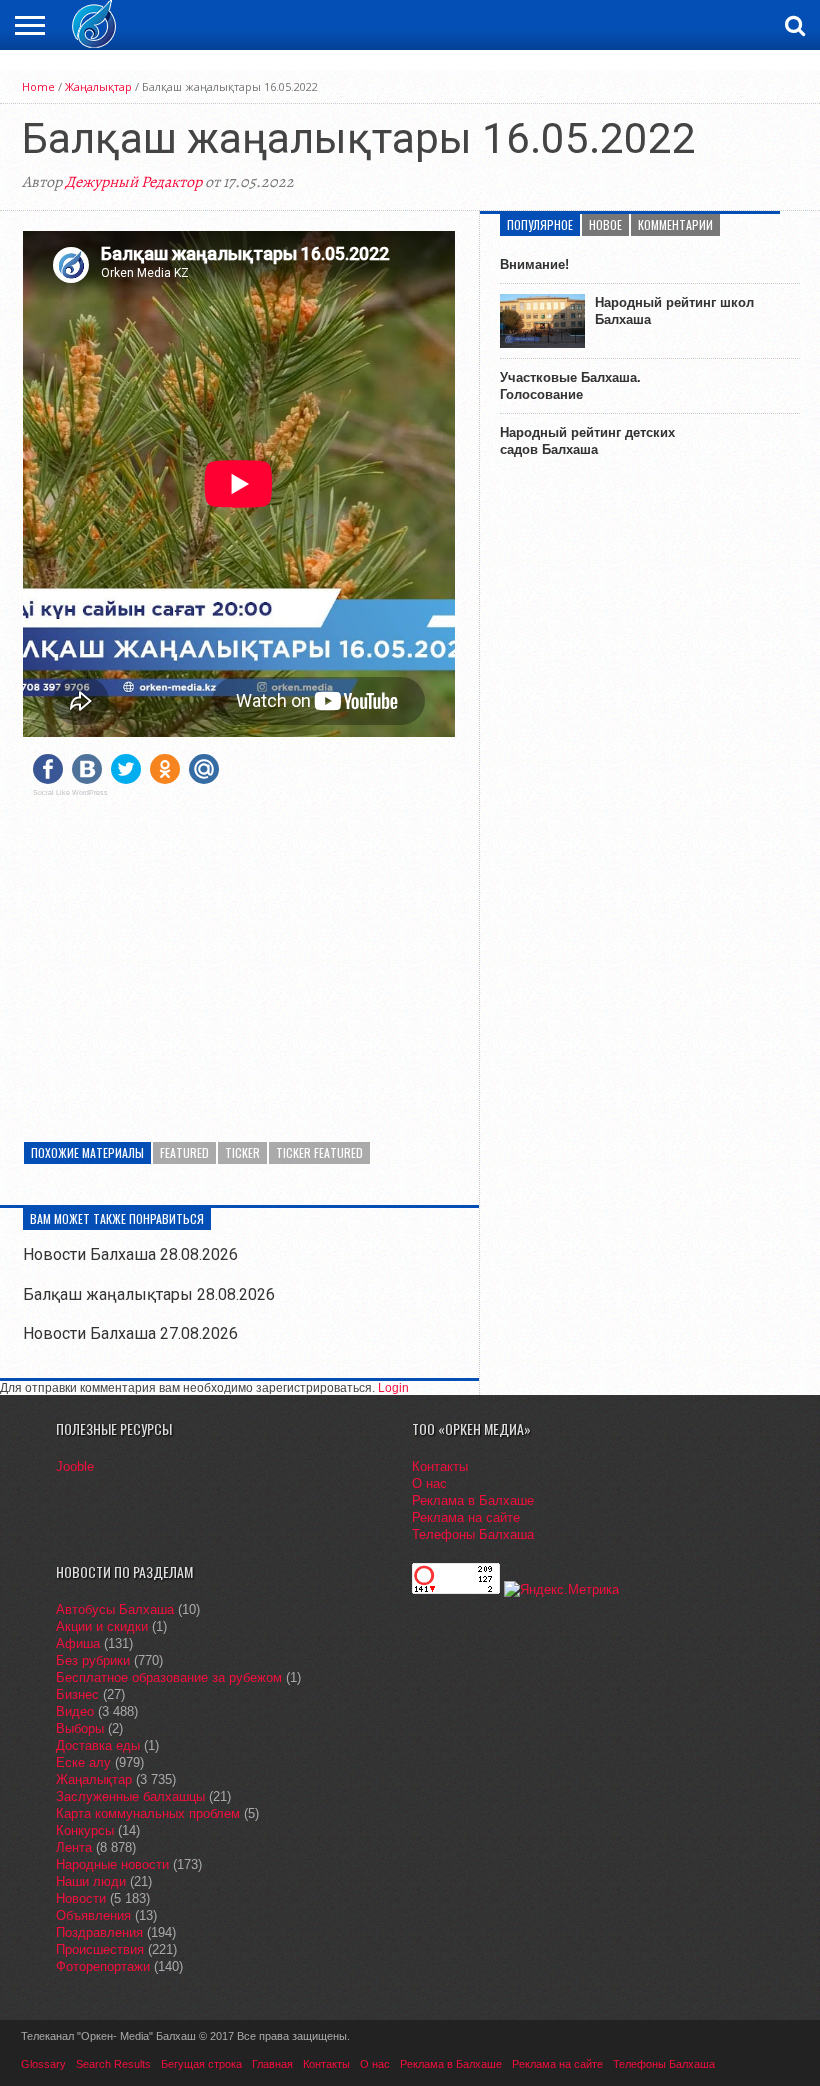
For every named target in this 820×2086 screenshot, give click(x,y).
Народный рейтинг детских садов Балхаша (587, 441)
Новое (605, 224)
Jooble (75, 1466)
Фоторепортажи (103, 1966)
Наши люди (91, 1881)
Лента (74, 1847)
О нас (429, 1483)
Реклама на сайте (466, 1517)
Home (38, 86)
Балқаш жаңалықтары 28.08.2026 (149, 1294)
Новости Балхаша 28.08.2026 (130, 1254)
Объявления (93, 1915)
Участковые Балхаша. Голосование (570, 386)
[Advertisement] (239, 952)
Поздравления (99, 1932)
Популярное (540, 224)
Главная (272, 2064)
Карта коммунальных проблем (148, 1813)
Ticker (242, 1152)
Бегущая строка (201, 2064)
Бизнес (77, 1694)
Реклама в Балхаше (473, 1500)
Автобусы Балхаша (115, 1609)
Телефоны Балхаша (473, 1534)
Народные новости (112, 1864)
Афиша (78, 1643)
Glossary (43, 2064)
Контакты (440, 1466)
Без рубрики (93, 1660)
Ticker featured (319, 1152)
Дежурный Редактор (133, 182)
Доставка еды (98, 1745)
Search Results (113, 2064)
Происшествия (100, 1949)
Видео (75, 1711)
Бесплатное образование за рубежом (169, 1677)
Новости (81, 1898)
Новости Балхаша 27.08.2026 (130, 1333)
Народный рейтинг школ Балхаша (674, 311)
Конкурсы (85, 1830)
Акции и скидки (102, 1626)
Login (393, 1388)
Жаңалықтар (98, 86)
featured (184, 1152)
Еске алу (83, 1762)
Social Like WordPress (70, 793)
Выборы (80, 1728)
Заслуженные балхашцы (130, 1796)
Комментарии (675, 224)
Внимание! (534, 264)
